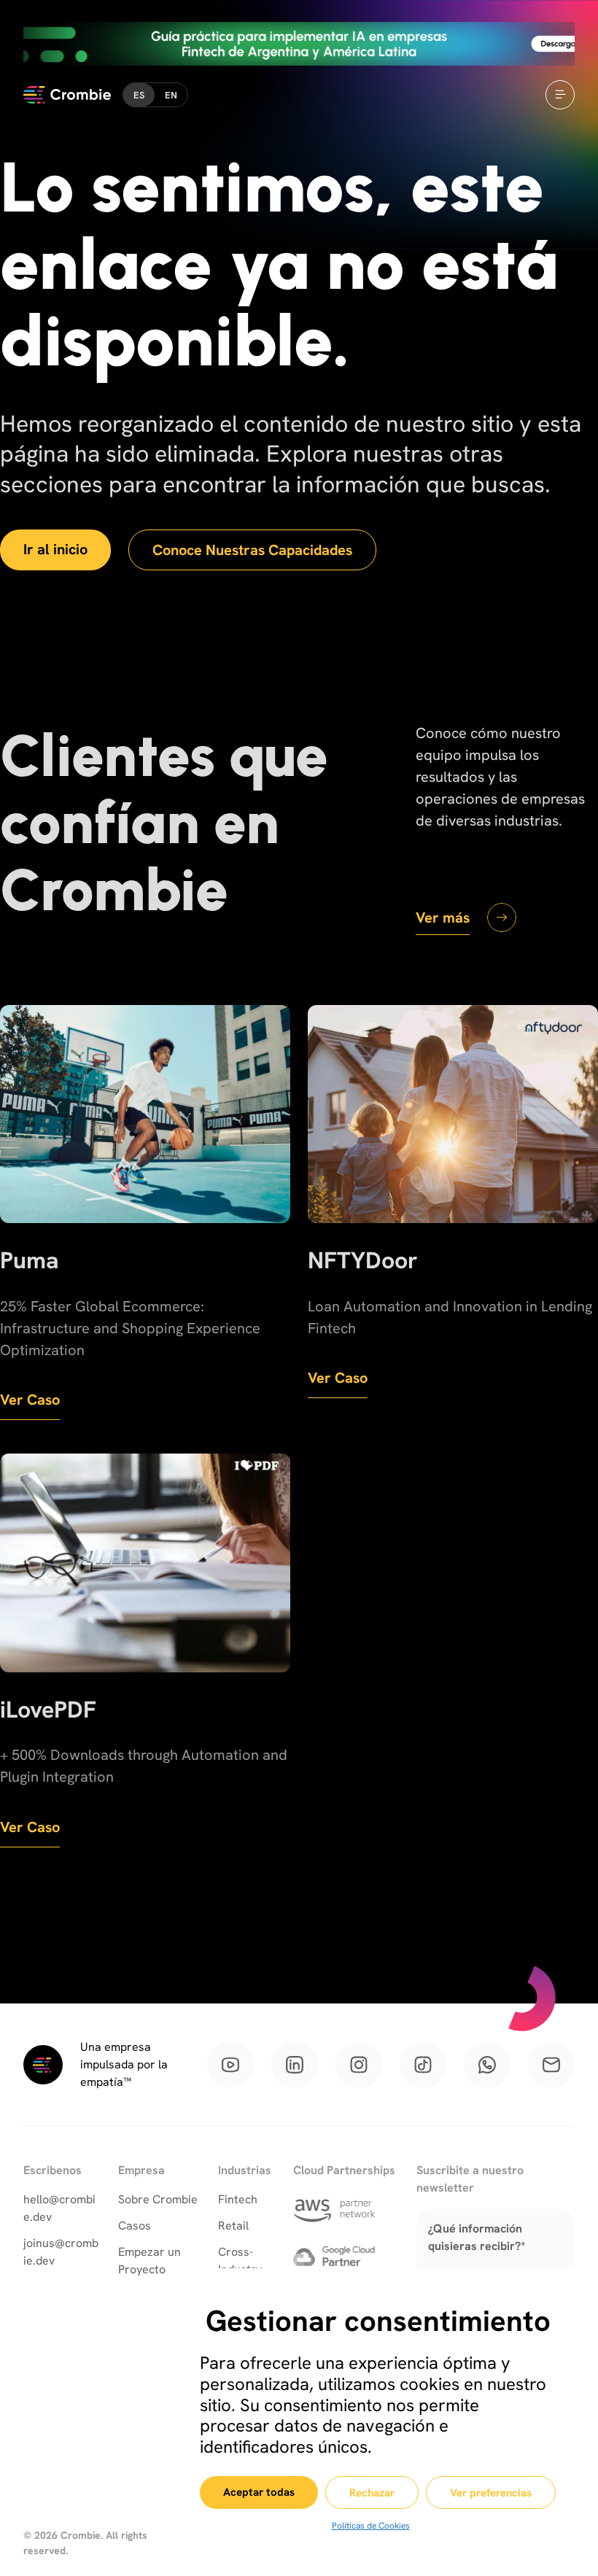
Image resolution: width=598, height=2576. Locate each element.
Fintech (238, 2199)
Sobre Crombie (158, 2199)
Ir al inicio (55, 549)
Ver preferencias (491, 2493)
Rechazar (372, 2493)
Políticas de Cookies (371, 2526)
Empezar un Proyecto (149, 2261)
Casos (135, 2226)
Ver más (443, 917)
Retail (233, 2226)
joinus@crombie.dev (61, 2252)
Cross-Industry (240, 2261)
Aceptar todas (259, 2492)
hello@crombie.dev (59, 2208)
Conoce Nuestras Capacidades (252, 550)
